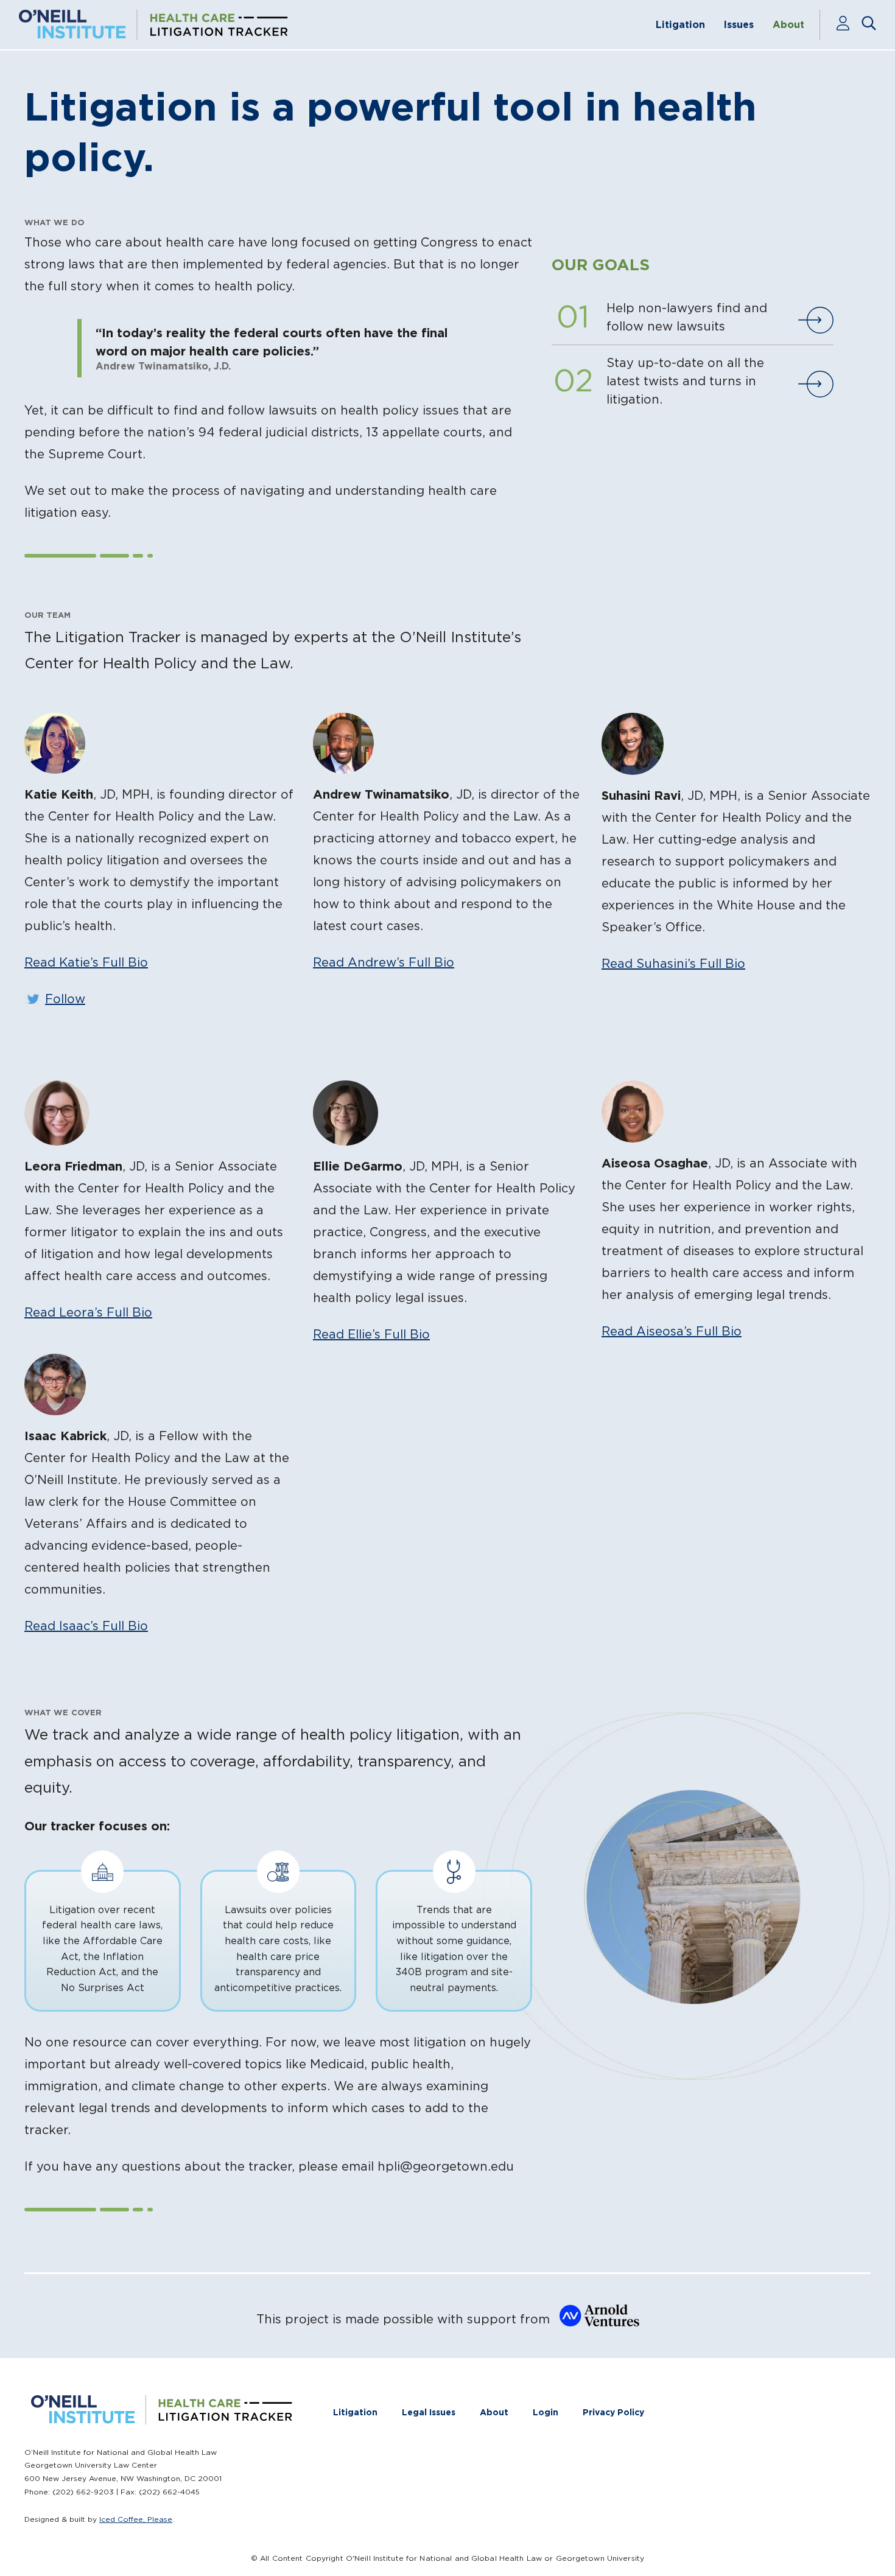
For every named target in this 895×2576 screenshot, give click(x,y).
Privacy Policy (613, 2412)
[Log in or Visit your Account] (848, 24)
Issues (739, 24)
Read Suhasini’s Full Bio (673, 964)
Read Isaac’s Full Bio (86, 1626)
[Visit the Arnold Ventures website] (596, 2320)
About (788, 24)
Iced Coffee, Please (136, 2519)
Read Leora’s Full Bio (88, 1312)
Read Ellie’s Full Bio (371, 1334)
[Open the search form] (869, 24)
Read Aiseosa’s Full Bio (672, 1331)
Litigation (680, 24)
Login (546, 2412)
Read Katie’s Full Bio (86, 962)
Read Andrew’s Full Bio (384, 962)
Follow (65, 999)
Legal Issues (429, 2412)
